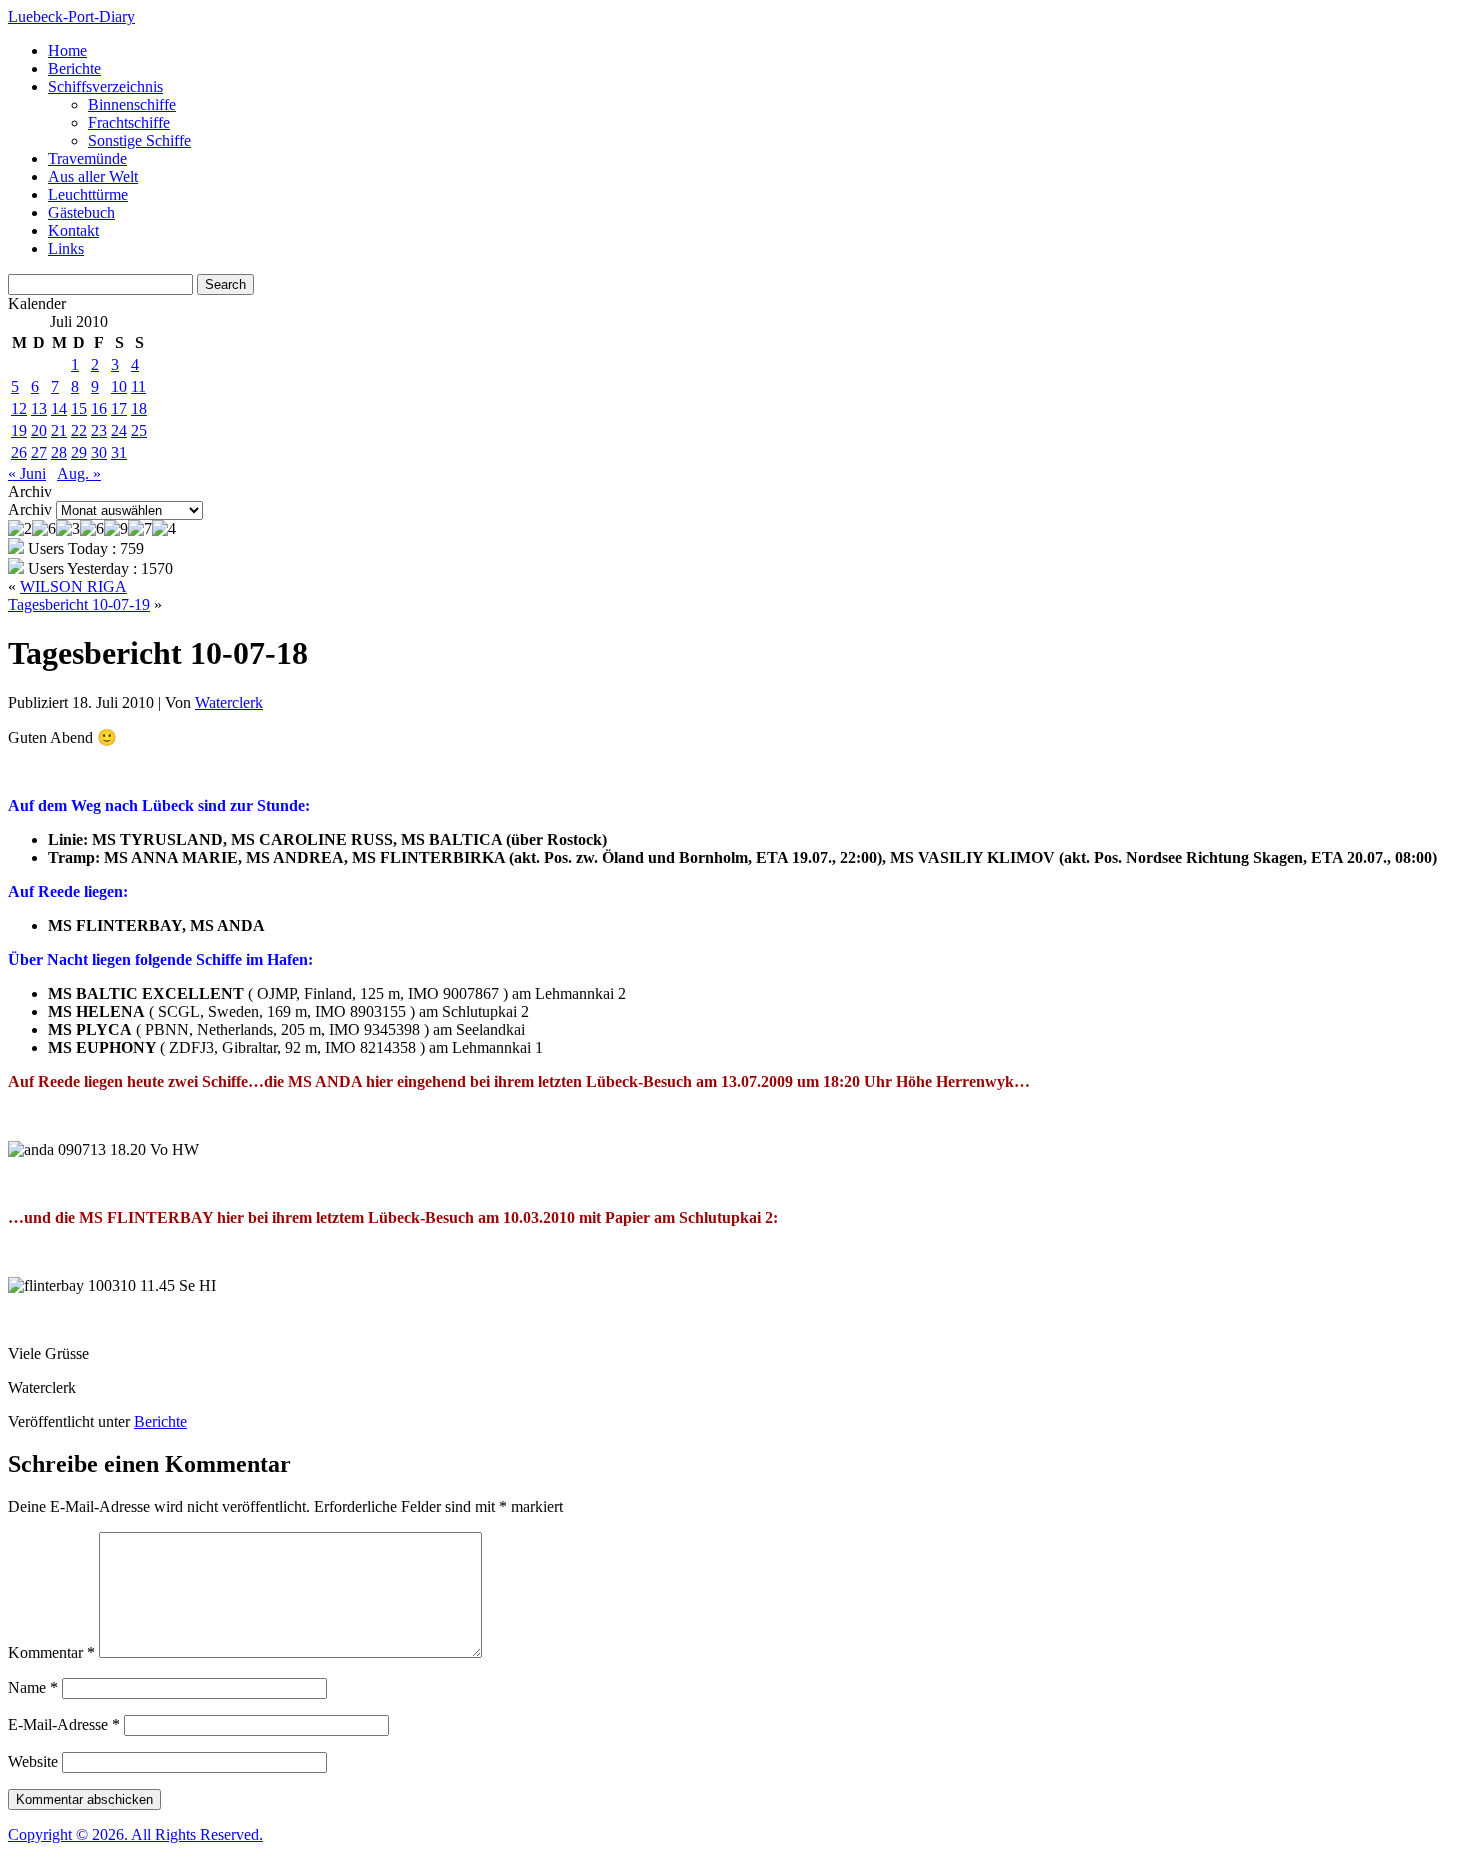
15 (79, 408)
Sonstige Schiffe (139, 140)
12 (19, 408)
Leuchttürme (88, 194)
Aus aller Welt (93, 176)
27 (39, 452)
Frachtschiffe (129, 122)
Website (33, 1761)
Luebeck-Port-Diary (71, 16)
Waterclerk (229, 702)
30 (99, 452)
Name (33, 1687)
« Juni (27, 473)
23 (99, 430)
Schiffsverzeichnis (105, 86)
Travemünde (87, 158)
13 (39, 408)
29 (79, 452)
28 (59, 452)
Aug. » (79, 473)
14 (59, 408)
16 (99, 408)
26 (19, 452)
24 (119, 430)
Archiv (30, 509)
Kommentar (51, 1652)
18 (139, 408)
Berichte (74, 68)
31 (119, 452)
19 (19, 430)
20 (39, 430)
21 (59, 430)
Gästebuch (81, 212)
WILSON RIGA (73, 586)
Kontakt (73, 230)
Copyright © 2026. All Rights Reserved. (135, 1834)
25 (139, 430)
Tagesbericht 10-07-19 (79, 604)
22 (79, 430)
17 (119, 408)
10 (119, 386)
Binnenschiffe (132, 104)
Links (66, 248)
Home (67, 50)
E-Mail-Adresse (64, 1724)
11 (138, 386)
